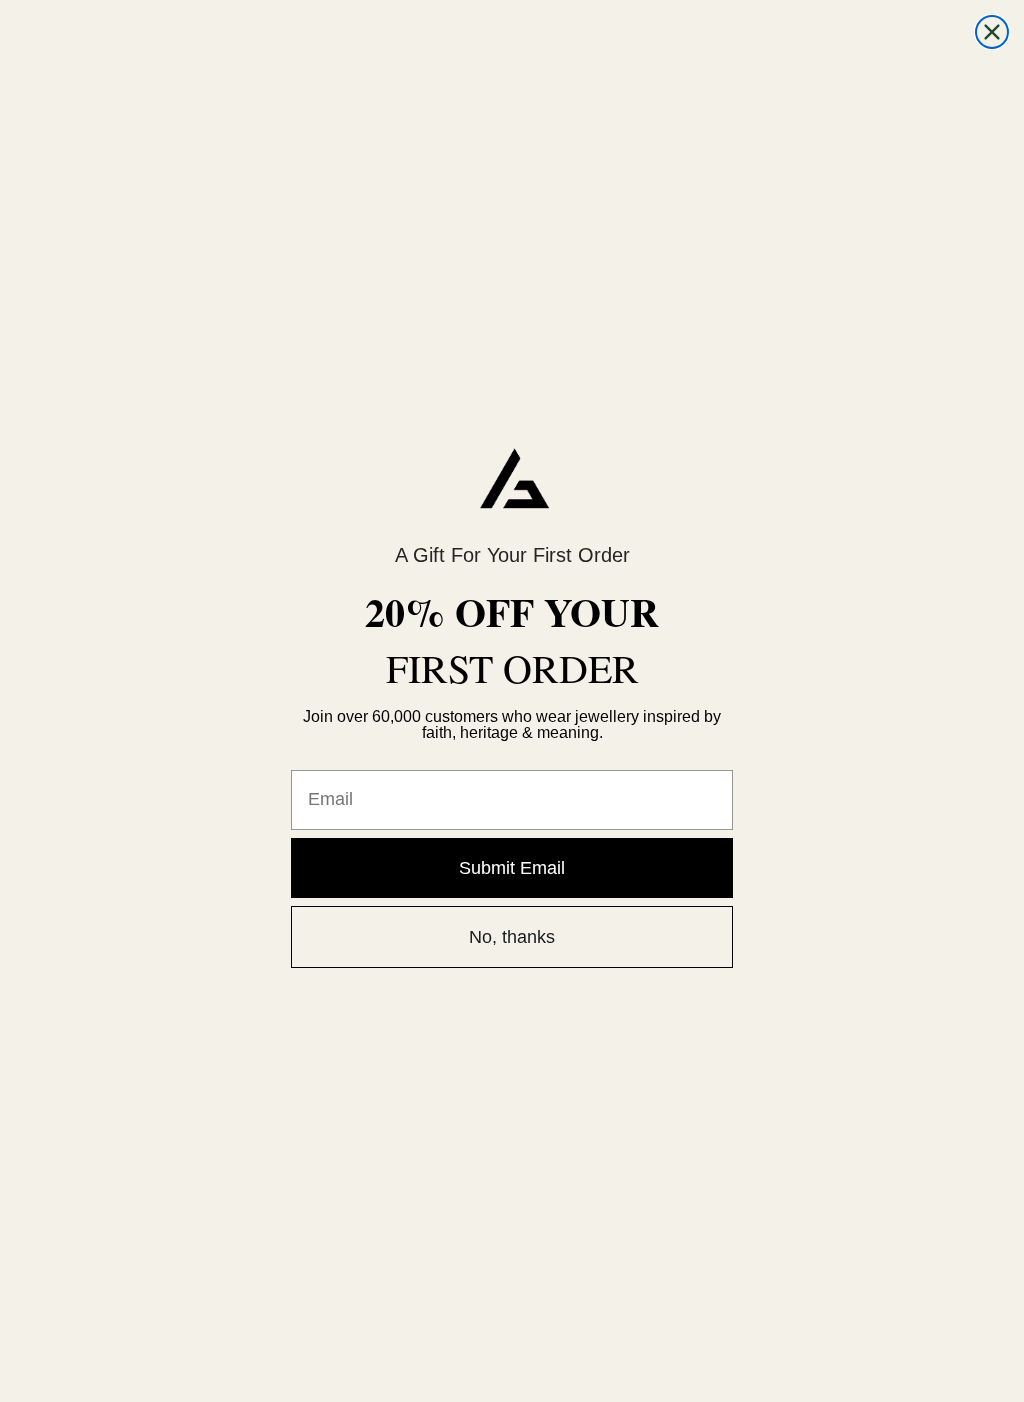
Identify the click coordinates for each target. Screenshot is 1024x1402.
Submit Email (512, 868)
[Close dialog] (992, 32)
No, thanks (512, 937)
